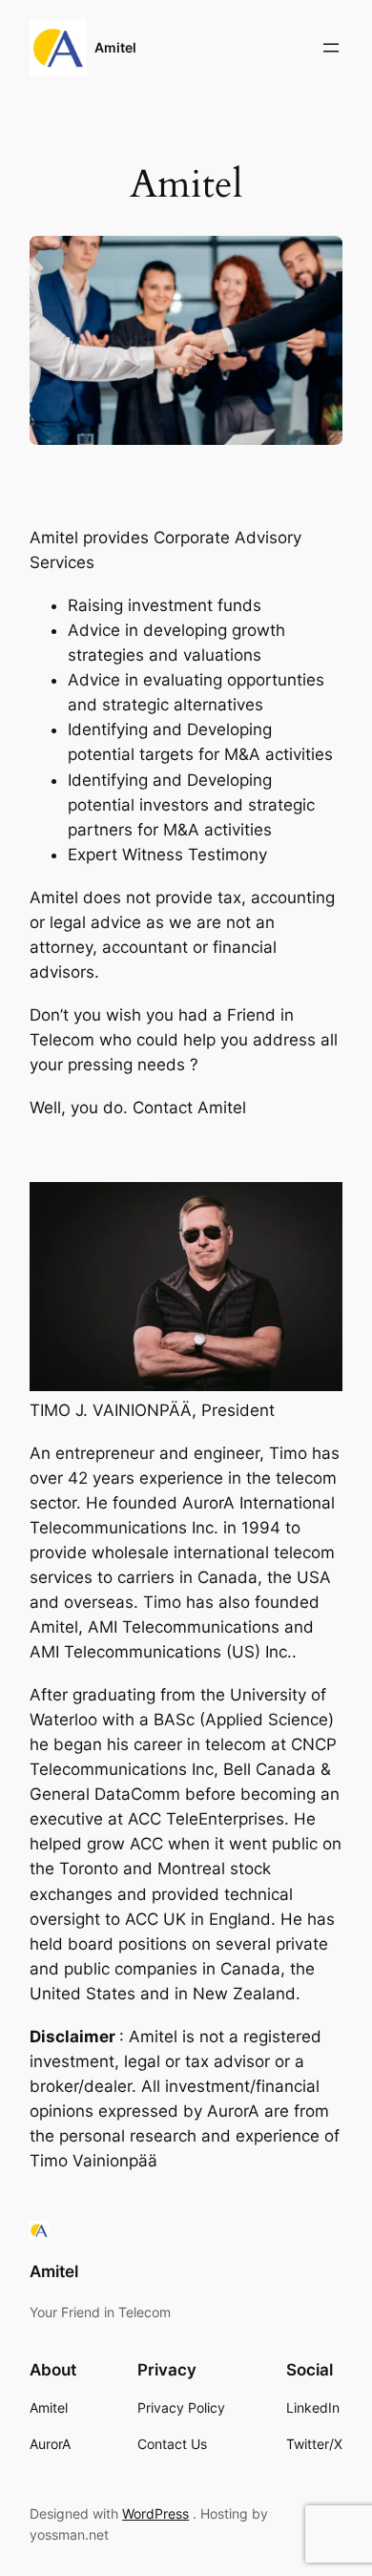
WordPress (155, 2513)
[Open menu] (331, 48)
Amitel (115, 47)
